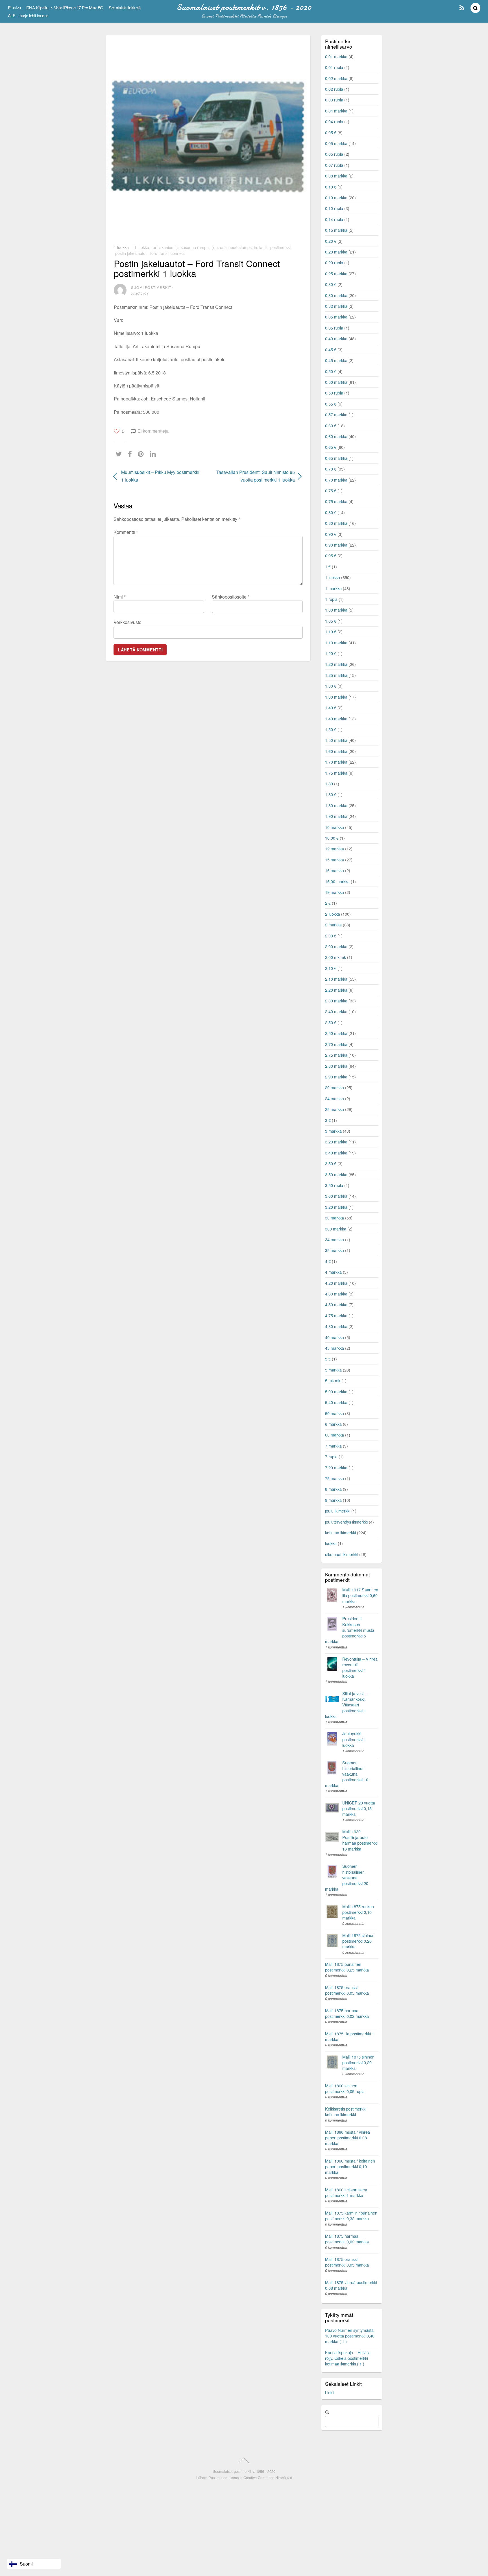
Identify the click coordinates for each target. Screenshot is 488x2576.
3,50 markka (336, 1174)
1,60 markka (336, 751)
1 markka (333, 588)
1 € (328, 566)
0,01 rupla (334, 67)
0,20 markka (336, 252)
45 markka (335, 1348)
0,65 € (331, 447)
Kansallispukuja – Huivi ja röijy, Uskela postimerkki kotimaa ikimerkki (348, 2358)
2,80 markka (336, 1066)
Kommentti (126, 532)
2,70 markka (336, 1044)
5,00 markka (336, 1391)
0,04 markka (336, 111)
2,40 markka (336, 1011)
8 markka (333, 1489)
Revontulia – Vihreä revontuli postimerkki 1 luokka (360, 1667)
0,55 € (331, 404)
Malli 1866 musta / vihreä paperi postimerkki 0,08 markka (348, 2138)
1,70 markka (336, 762)
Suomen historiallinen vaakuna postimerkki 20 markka (347, 1877)
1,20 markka (336, 664)
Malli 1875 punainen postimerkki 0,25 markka (347, 1967)
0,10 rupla (334, 208)
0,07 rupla (334, 165)
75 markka (335, 1478)
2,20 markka (336, 990)
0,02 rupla (334, 89)
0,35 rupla (334, 328)
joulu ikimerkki (338, 1511)
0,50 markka (336, 382)
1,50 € (331, 729)
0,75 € (331, 490)
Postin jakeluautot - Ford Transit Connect (150, 253)
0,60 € (331, 425)
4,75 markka (336, 1315)
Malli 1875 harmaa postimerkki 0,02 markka (347, 2013)
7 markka (333, 1446)
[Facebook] (131, 454)
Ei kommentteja (153, 431)
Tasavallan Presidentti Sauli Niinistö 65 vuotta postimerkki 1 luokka (254, 476)
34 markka (335, 1239)
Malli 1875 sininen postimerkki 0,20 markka (358, 1941)
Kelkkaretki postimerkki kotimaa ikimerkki (346, 2112)
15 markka (335, 860)
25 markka (335, 1109)
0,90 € (331, 534)
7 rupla (331, 1456)
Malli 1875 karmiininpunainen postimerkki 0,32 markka (351, 2216)
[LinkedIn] (154, 454)
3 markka (333, 1131)
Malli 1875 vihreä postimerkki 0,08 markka (351, 2285)
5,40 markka (336, 1402)
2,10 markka (336, 979)
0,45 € (331, 349)
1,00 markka (336, 610)
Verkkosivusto (128, 622)
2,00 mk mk (335, 957)
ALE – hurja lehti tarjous (28, 15)
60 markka (335, 1435)
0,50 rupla (334, 393)
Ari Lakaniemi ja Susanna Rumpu (181, 247)
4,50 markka (336, 1304)
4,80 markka (336, 1326)
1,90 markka (336, 816)
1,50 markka (336, 740)
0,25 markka (336, 273)
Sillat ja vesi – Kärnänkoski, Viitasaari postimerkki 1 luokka (346, 1705)
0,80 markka (336, 523)
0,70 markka (336, 480)
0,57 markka (336, 414)
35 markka (335, 1250)
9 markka (333, 1500)
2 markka (333, 925)
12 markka (335, 849)
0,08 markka (336, 176)
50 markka (335, 1413)
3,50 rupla (334, 1185)
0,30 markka (336, 295)
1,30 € (331, 686)
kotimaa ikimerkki (340, 1532)
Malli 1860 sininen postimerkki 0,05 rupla (345, 2088)
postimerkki (280, 247)
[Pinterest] (142, 454)
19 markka (335, 892)
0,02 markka (336, 78)
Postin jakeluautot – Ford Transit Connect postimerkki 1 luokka (197, 268)
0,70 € (331, 469)
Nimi (120, 597)
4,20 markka (336, 1283)
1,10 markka (336, 643)
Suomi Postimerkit (151, 287)
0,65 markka (336, 458)
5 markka (333, 1370)
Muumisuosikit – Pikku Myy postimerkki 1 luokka (160, 476)
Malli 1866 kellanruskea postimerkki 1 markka (346, 2192)
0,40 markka (336, 338)
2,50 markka (336, 1033)
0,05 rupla (334, 154)
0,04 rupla (334, 121)
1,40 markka (336, 719)
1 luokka (121, 247)
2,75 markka (336, 1055)
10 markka (335, 827)
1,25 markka (336, 675)
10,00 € (332, 838)
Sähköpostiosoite (231, 597)
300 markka (336, 1229)
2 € (328, 903)
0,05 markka (336, 143)
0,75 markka (336, 501)
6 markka (333, 1424)
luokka (331, 1543)
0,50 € (331, 371)
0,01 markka (336, 56)
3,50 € (331, 1163)
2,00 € (331, 936)
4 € (328, 1261)
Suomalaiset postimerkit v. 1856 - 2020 (244, 2471)
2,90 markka (336, 1077)
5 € (328, 1359)
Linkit (330, 2392)
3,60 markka (336, 1196)
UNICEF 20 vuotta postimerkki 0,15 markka (359, 1808)
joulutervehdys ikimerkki (346, 1522)
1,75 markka (336, 773)
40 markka (335, 1337)
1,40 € (331, 708)
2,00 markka (336, 946)
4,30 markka (336, 1294)
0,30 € (331, 284)
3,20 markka (336, 1142)
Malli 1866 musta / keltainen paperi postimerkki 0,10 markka (350, 2166)
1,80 (329, 784)
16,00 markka (337, 881)
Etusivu (14, 7)
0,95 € (331, 555)
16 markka (335, 870)
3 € (328, 1120)
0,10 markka (336, 197)
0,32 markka (336, 306)
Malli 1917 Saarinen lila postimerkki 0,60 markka (360, 1595)
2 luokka (333, 914)
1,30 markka (336, 697)
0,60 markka (336, 436)
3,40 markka (336, 1153)
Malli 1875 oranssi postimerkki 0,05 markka (347, 1990)
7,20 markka (336, 1467)
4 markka (333, 1272)
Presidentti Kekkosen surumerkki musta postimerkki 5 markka (350, 1630)
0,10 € (331, 187)
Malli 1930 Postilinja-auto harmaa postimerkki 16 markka (360, 1840)
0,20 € (331, 241)
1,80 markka (336, 805)
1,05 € (331, 621)
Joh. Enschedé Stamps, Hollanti (239, 247)
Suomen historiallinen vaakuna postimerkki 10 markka (347, 1774)
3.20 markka (336, 1207)
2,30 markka (336, 1001)
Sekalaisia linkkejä (125, 7)
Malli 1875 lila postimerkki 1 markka (350, 2036)
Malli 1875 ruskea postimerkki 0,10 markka (358, 1912)
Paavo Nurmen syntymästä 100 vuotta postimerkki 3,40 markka (350, 2336)
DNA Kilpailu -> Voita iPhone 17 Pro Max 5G (65, 7)
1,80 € (331, 794)
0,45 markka (336, 360)
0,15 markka (336, 230)
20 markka (335, 1087)
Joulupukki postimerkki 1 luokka (354, 1739)
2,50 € (331, 1022)
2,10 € (331, 968)
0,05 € (331, 132)
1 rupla (331, 599)
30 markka (335, 1218)
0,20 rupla (334, 262)
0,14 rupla (334, 219)
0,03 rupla (334, 100)
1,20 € (331, 653)
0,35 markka (336, 317)
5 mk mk (333, 1380)
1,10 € (331, 631)
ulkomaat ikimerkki (342, 1554)
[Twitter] (120, 454)
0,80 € (331, 512)
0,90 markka (336, 545)
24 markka (335, 1098)
